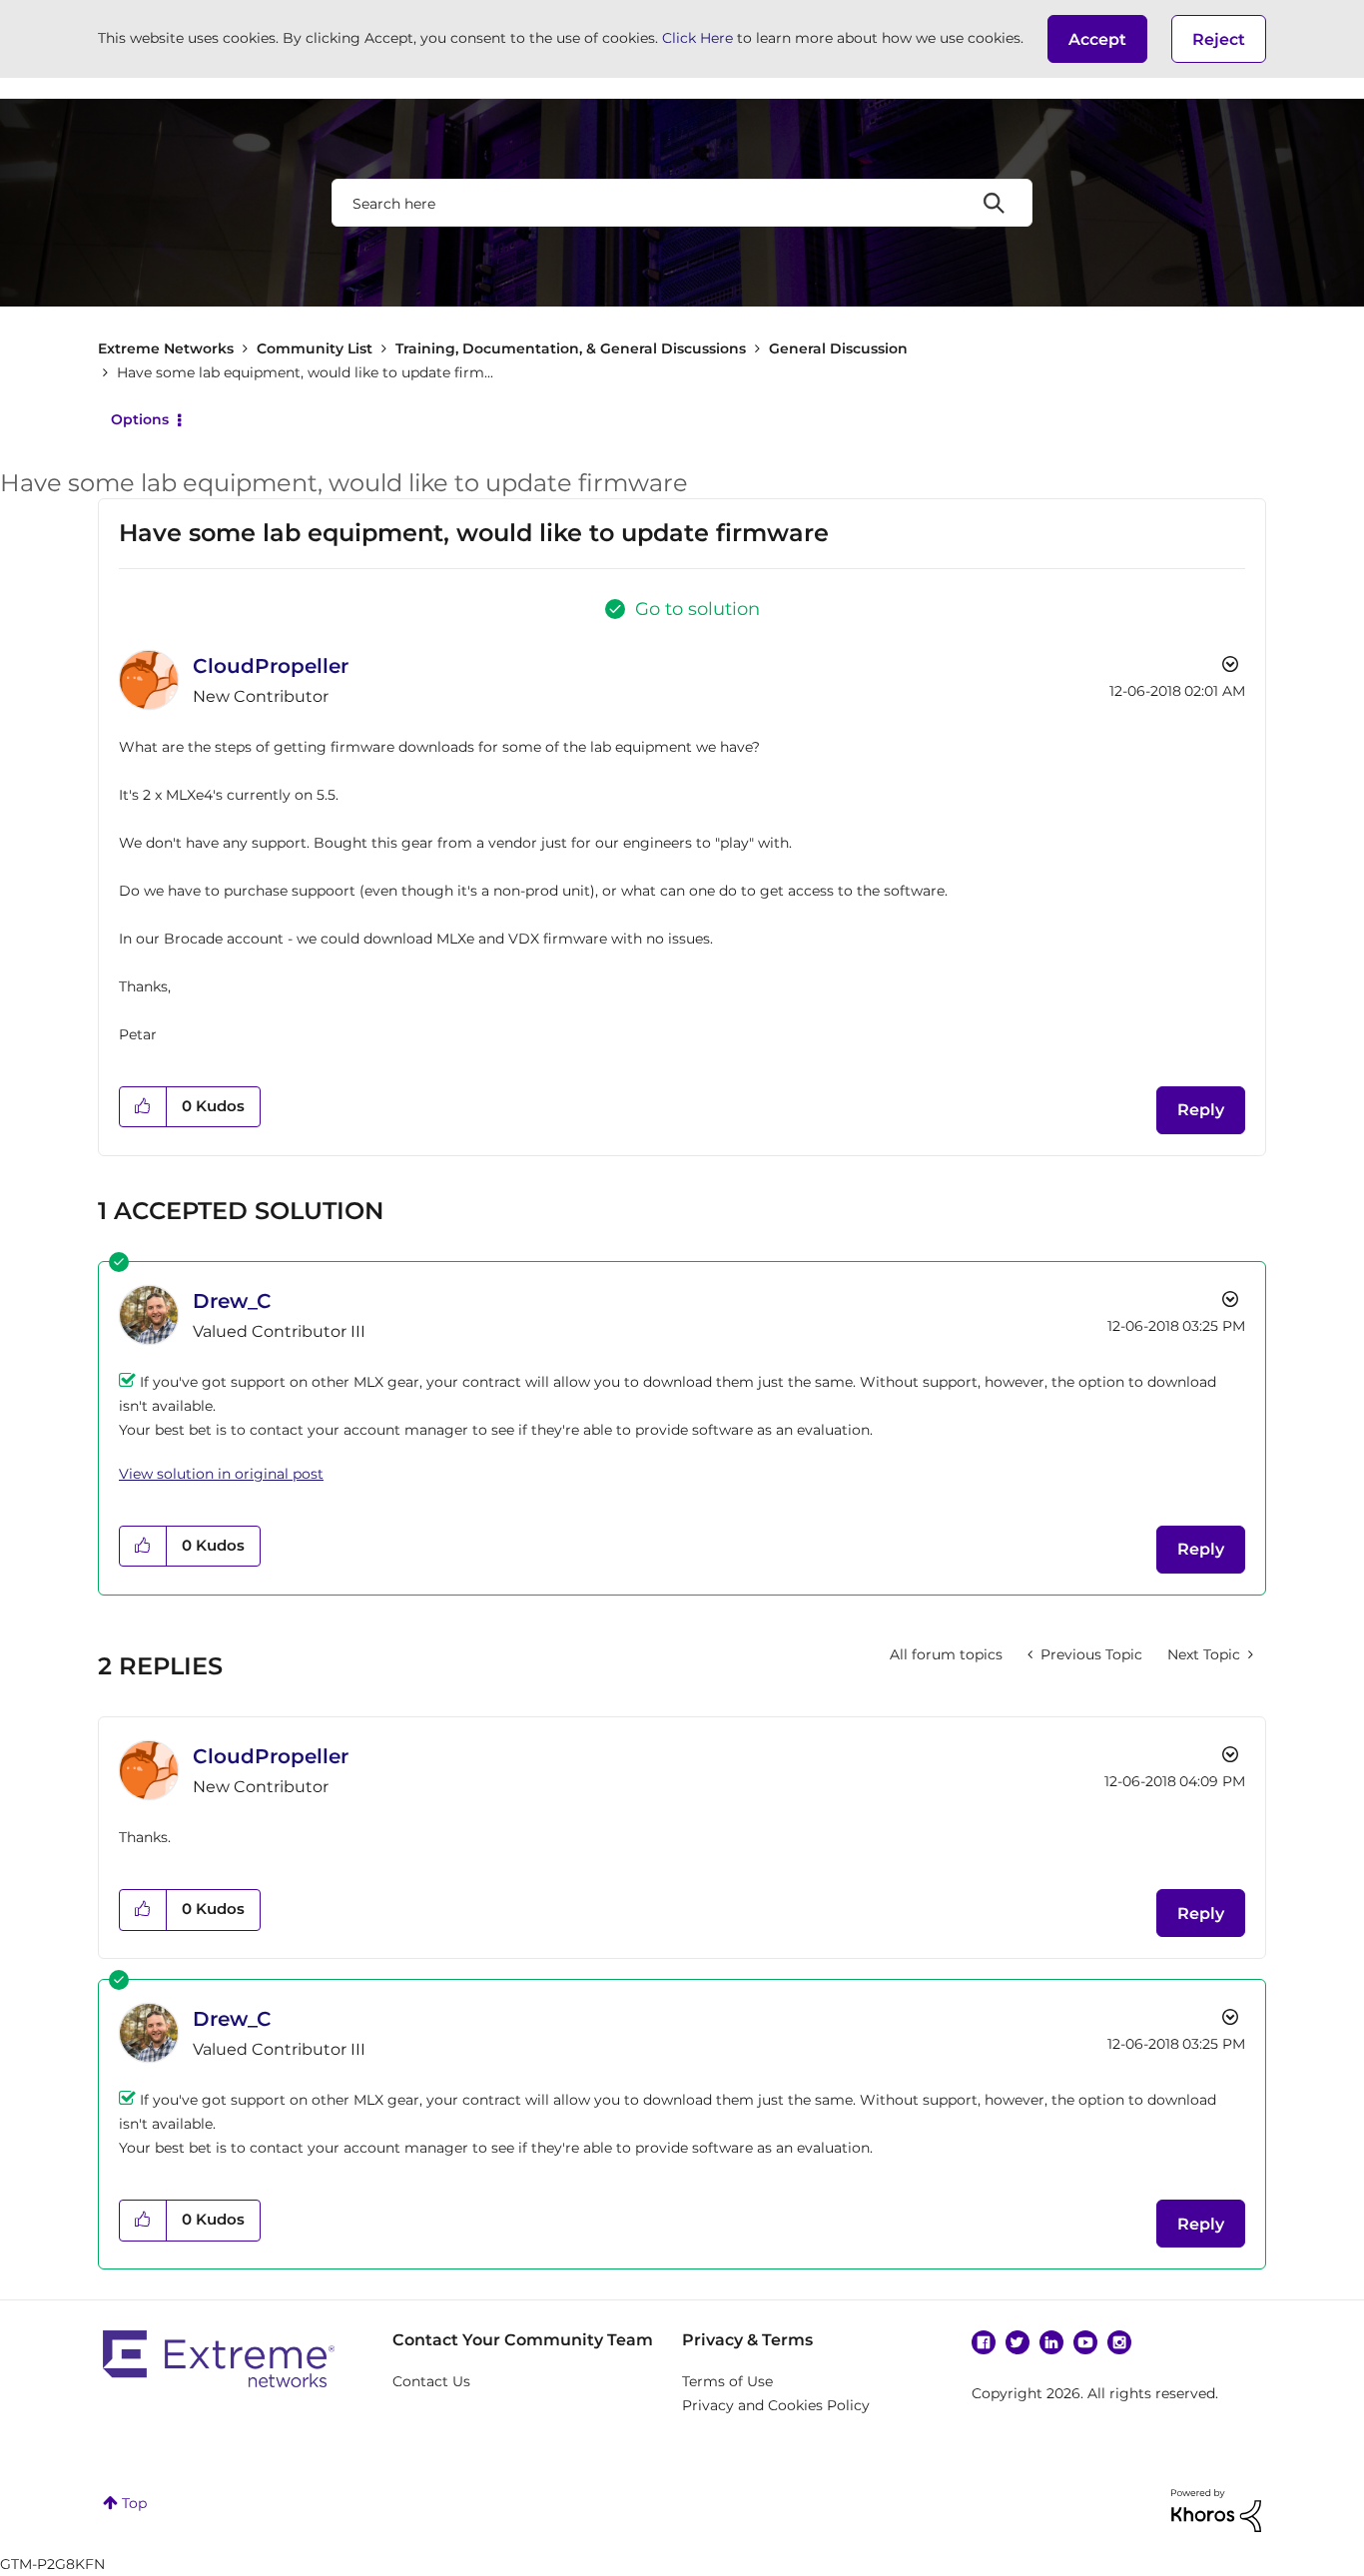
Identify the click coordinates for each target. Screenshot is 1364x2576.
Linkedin (1051, 2342)
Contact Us (431, 2381)
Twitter (1018, 2342)
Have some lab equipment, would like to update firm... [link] (305, 372)
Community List (315, 348)
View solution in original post (221, 1474)
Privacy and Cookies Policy (776, 2405)
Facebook (984, 2342)
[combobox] (682, 203)
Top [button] (134, 2503)
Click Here (697, 38)
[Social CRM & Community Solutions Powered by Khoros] (1216, 2509)
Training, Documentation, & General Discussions (571, 348)
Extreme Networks (166, 348)
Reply (1201, 1110)
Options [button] (140, 419)
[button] (1097, 39)
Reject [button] (1219, 39)
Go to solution (697, 609)
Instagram (1119, 2342)
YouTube (1085, 2342)
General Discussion (838, 348)
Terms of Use (727, 2381)
